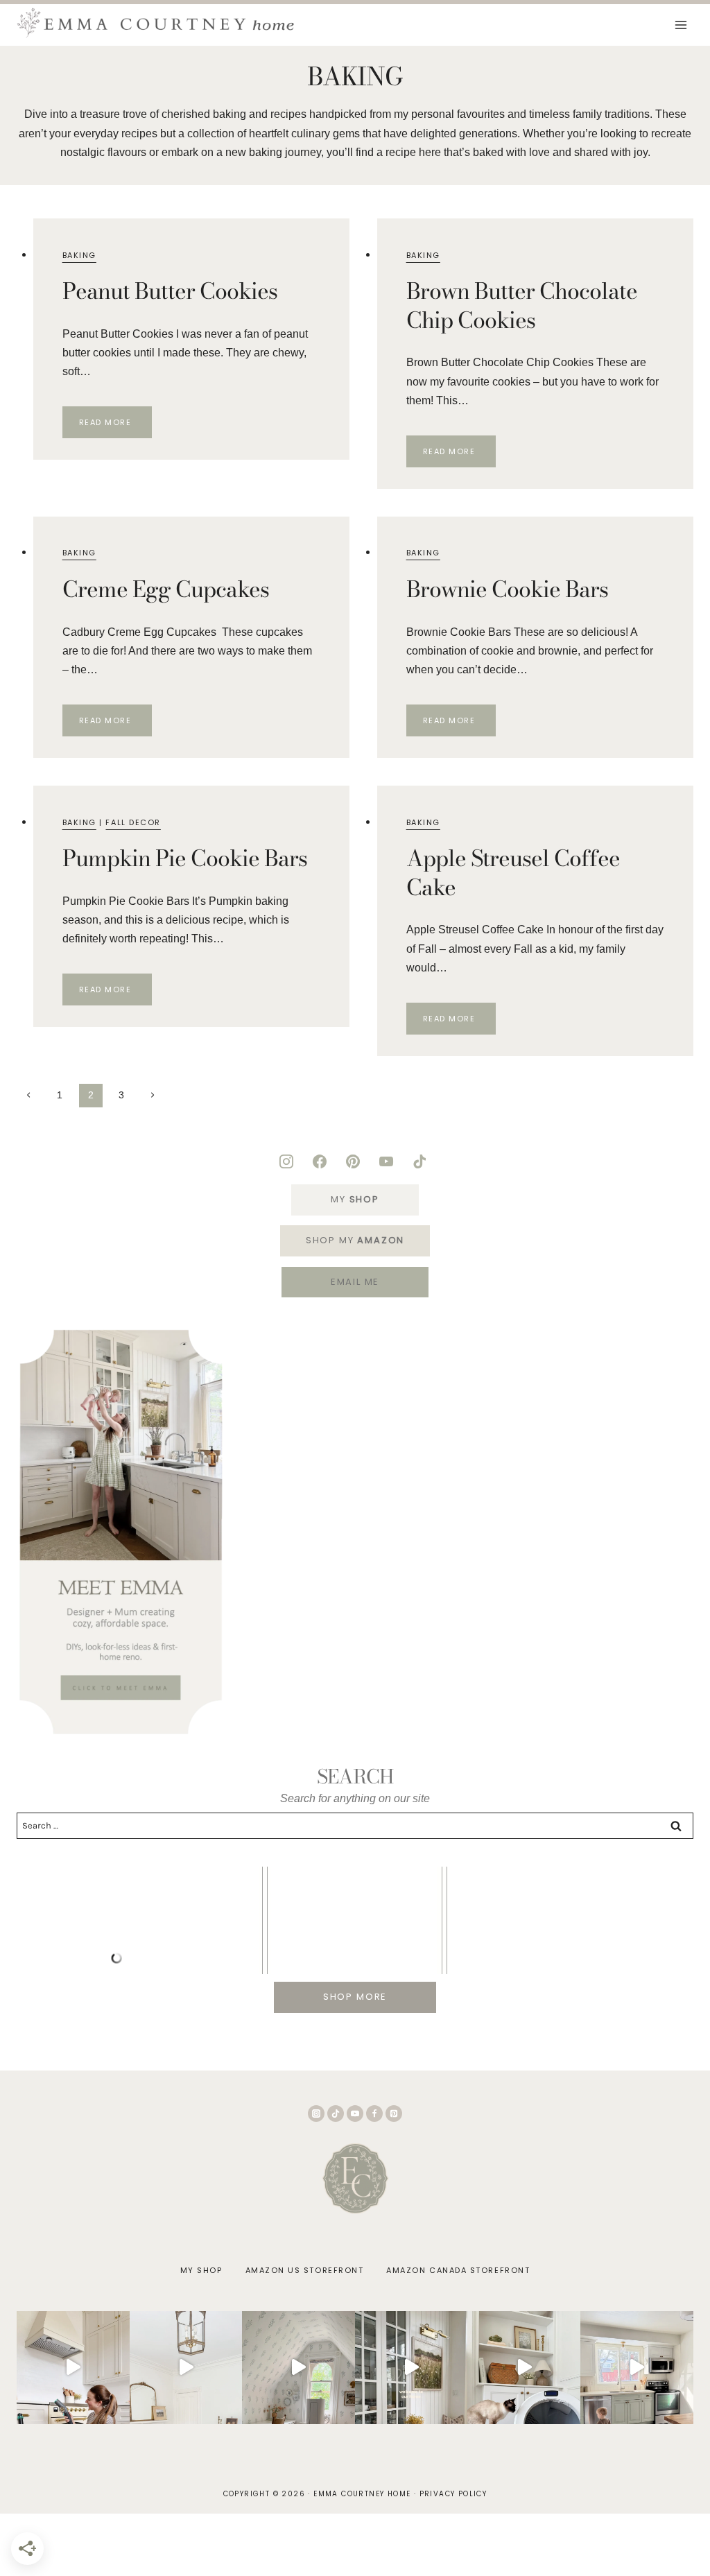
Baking (79, 255)
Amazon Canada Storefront (458, 2270)
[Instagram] (316, 2113)
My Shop (201, 2270)
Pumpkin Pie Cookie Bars (185, 858)
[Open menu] (681, 25)
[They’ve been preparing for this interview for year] (637, 2368)
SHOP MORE (355, 1997)
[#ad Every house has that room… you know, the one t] (298, 2368)
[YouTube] (355, 2113)
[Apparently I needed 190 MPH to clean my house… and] (73, 2368)
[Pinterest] (394, 2113)
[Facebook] (374, 2113)
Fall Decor (133, 822)
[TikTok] (336, 2113)
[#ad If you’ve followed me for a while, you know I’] (524, 2368)
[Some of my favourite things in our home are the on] (186, 2368)
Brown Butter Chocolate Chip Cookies (522, 305)
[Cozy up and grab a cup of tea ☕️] (412, 2368)
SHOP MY (355, 1240)
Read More (115, 425)
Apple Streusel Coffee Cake (513, 873)
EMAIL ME (355, 1282)
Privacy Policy (453, 2494)
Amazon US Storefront (305, 2270)
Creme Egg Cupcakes (166, 589)
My (355, 1199)
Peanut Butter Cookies (170, 291)
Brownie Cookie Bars (508, 589)
